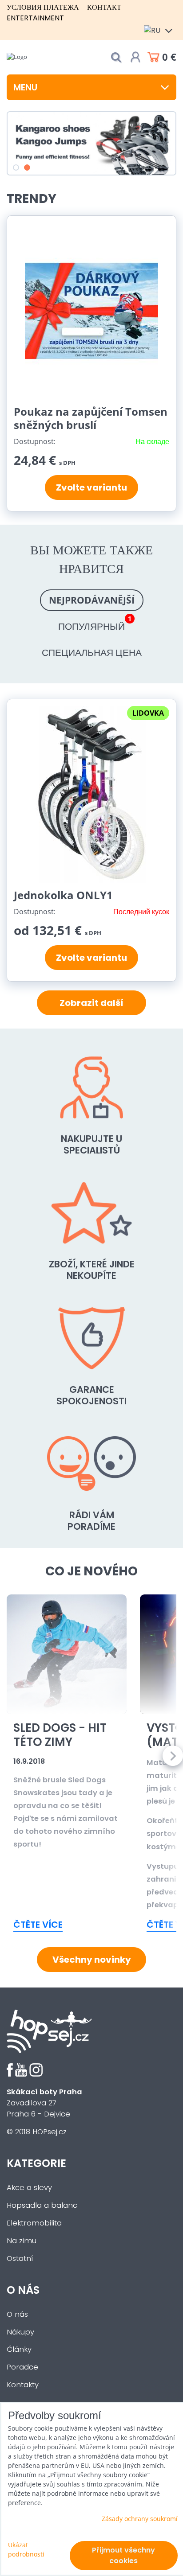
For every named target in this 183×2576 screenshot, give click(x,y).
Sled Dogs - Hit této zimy (60, 1735)
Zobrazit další (91, 1003)
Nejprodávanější (92, 600)
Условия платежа (43, 7)
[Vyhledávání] (116, 57)
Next (173, 1756)
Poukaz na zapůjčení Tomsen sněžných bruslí (91, 418)
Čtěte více (38, 1925)
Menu (25, 87)
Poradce (22, 2367)
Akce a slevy (29, 2188)
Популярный (95, 624)
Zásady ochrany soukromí (140, 2519)
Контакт (104, 7)
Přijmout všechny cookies (123, 2555)
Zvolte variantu (91, 487)
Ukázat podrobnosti (26, 2549)
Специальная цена (92, 652)
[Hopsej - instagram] (36, 2074)
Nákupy (20, 2332)
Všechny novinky (92, 1960)
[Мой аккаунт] (135, 57)
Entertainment (35, 18)
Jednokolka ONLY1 (63, 895)
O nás (17, 2314)
